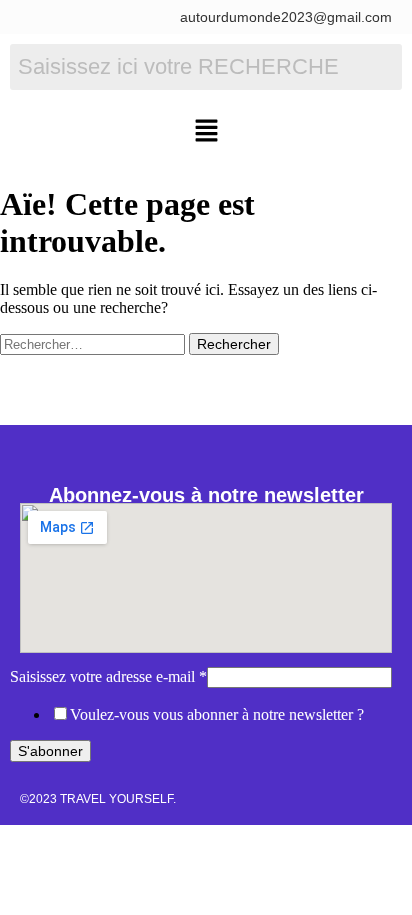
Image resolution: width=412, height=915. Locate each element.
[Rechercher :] (94, 343)
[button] (206, 132)
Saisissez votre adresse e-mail (108, 676)
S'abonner (50, 751)
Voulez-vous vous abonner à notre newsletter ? (217, 714)
